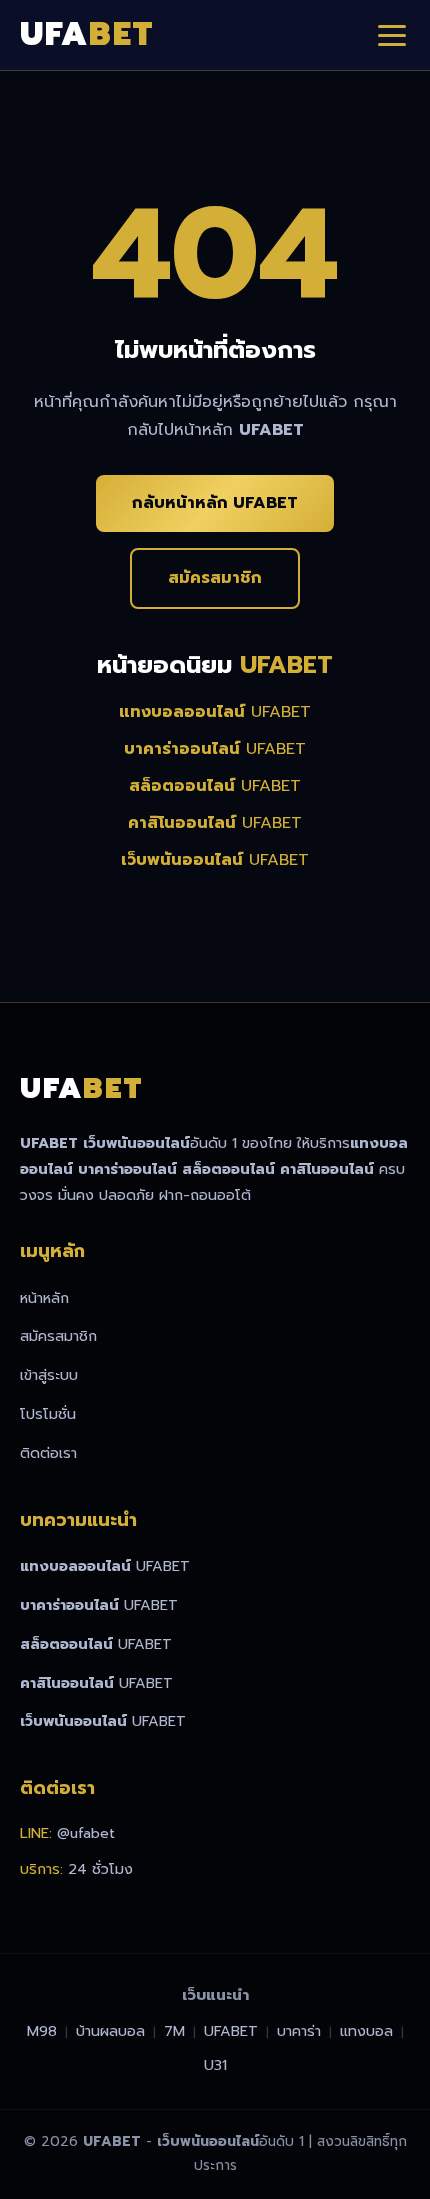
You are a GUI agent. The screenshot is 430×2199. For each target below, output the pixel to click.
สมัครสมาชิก (215, 578)
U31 (215, 2065)
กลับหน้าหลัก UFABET (215, 503)
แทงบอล (366, 2031)
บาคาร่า (299, 2031)
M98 (42, 2031)
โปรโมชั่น (48, 1414)
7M (174, 2031)
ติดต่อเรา (48, 1453)
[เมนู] (392, 35)
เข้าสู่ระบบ (49, 1375)
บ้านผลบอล (110, 2031)
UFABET (215, 712)
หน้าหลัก (44, 1298)
